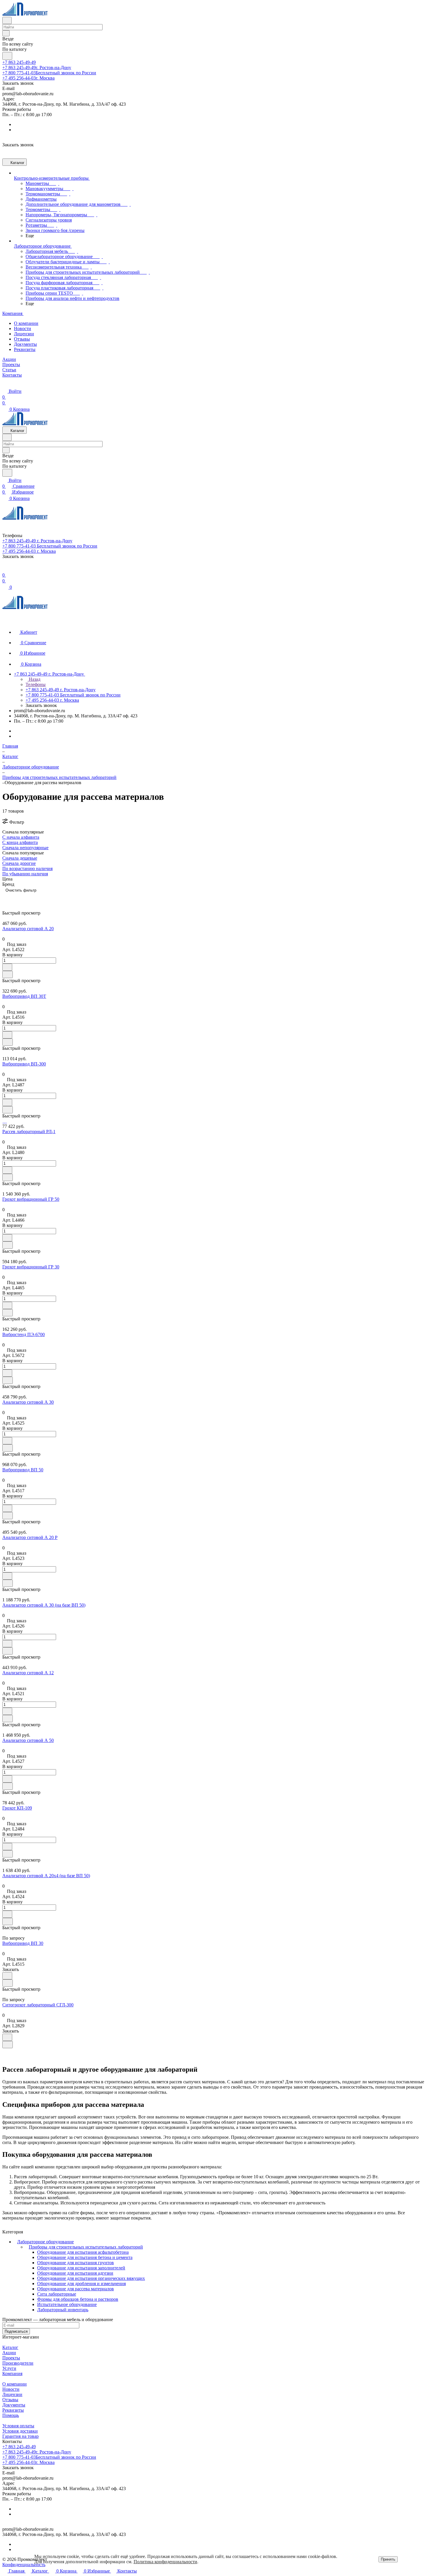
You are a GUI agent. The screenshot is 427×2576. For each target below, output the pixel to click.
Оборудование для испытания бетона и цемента (85, 2257)
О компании (26, 323)
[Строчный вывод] (15, 899)
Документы (25, 344)
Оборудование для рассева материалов (76, 2289)
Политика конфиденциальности (165, 2562)
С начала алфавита (21, 837)
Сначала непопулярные (25, 848)
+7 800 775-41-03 (49, 73)
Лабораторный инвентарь (63, 2310)
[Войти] (5, 569)
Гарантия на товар (20, 2436)
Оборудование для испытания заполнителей (81, 2268)
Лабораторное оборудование (45, 2242)
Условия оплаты (18, 2426)
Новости (23, 328)
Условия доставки (20, 2431)
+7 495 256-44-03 (28, 78)
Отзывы (22, 339)
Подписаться (16, 2331)
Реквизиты (25, 349)
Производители (18, 2363)
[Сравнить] (8, 974)
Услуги (9, 2368)
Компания (12, 2374)
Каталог (10, 2347)
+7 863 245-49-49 (19, 62)
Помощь (11, 2415)
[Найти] (7, 56)
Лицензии (24, 334)
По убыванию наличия (25, 874)
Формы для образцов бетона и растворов (78, 2299)
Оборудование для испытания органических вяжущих (91, 2278)
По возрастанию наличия (27, 868)
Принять (388, 2559)
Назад (34, 679)
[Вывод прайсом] (24, 899)
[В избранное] (7, 967)
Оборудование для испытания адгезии (75, 2273)
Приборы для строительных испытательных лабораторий (86, 2247)
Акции (9, 2353)
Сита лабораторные (57, 2294)
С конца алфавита (20, 842)
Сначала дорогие (19, 863)
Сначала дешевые (20, 858)
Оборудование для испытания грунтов (76, 2263)
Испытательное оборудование (67, 2304)
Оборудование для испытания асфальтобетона (83, 2252)
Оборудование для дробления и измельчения (81, 2284)
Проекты (11, 2358)
